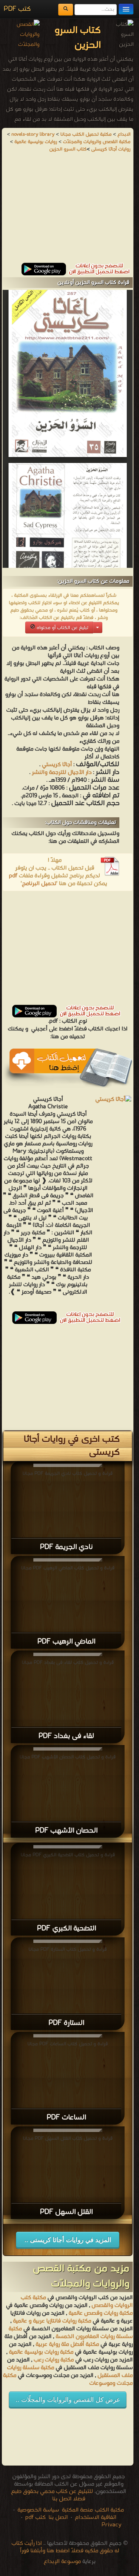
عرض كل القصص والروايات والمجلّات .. (68, 2400)
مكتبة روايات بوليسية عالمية (41, 2352)
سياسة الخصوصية (38, 2510)
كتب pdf (35, 2517)
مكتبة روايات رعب (53, 2360)
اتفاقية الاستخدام (95, 2517)
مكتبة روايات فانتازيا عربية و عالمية (52, 2321)
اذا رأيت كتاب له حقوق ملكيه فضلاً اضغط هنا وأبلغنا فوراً (65, 2547)
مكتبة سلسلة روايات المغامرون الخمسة (71, 2333)
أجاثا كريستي (57, 765)
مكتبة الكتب (109, 2510)
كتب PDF (17, 9)
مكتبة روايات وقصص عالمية (100, 2313)
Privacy (112, 2525)
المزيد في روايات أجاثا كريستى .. (68, 2240)
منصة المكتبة (77, 2510)
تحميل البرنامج (39, 884)
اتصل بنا (57, 2517)
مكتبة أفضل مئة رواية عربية (67, 2344)
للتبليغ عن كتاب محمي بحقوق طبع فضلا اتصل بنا (52, 2495)
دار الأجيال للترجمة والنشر (62, 772)
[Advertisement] (68, 211)
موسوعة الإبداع (62, 2562)
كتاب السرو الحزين (68, 149)
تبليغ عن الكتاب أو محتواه (62, 628)
